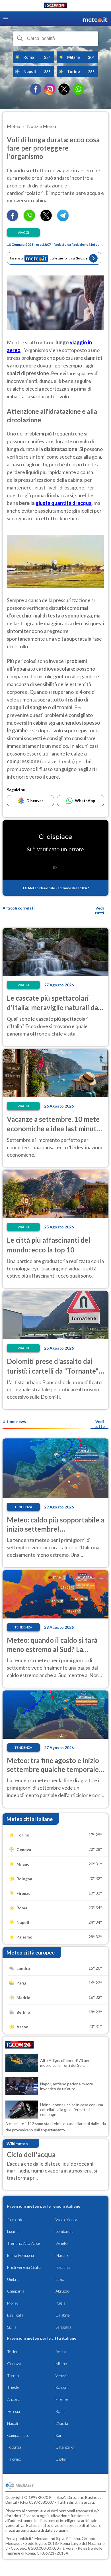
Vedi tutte (99, 1424)
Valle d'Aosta (66, 2220)
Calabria (63, 2315)
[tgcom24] (55, 6)
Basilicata (15, 2315)
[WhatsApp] (78, 89)
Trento (13, 2376)
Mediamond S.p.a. (50, 2538)
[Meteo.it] (95, 19)
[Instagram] (50, 89)
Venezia (62, 2376)
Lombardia (64, 2231)
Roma (60, 2411)
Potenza (14, 2447)
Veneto (62, 2243)
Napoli (13, 2423)
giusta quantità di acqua (64, 503)
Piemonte (15, 2220)
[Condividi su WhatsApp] (29, 219)
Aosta (61, 2352)
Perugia (14, 2411)
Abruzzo (63, 2291)
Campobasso (18, 2435)
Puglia (60, 2303)
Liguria (13, 2231)
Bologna (62, 2387)
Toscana (63, 2267)
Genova (14, 2364)
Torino (13, 2352)
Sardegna (63, 2327)
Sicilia (12, 2327)
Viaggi (23, 232)
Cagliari (62, 2459)
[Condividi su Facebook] (13, 219)
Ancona (14, 2399)
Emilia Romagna (20, 2255)
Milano (61, 2364)
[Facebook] (36, 89)
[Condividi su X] (46, 219)
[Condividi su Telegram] (63, 219)
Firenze (62, 2399)
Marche (62, 2255)
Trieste (13, 2387)
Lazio (60, 2279)
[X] (64, 89)
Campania (16, 2291)
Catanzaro (65, 2447)
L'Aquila (62, 2423)
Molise (13, 2303)
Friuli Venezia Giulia (24, 2267)
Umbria (13, 2279)
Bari (59, 2435)
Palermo (14, 2459)
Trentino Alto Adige (24, 2243)
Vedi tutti (99, 910)
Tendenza (23, 1507)
